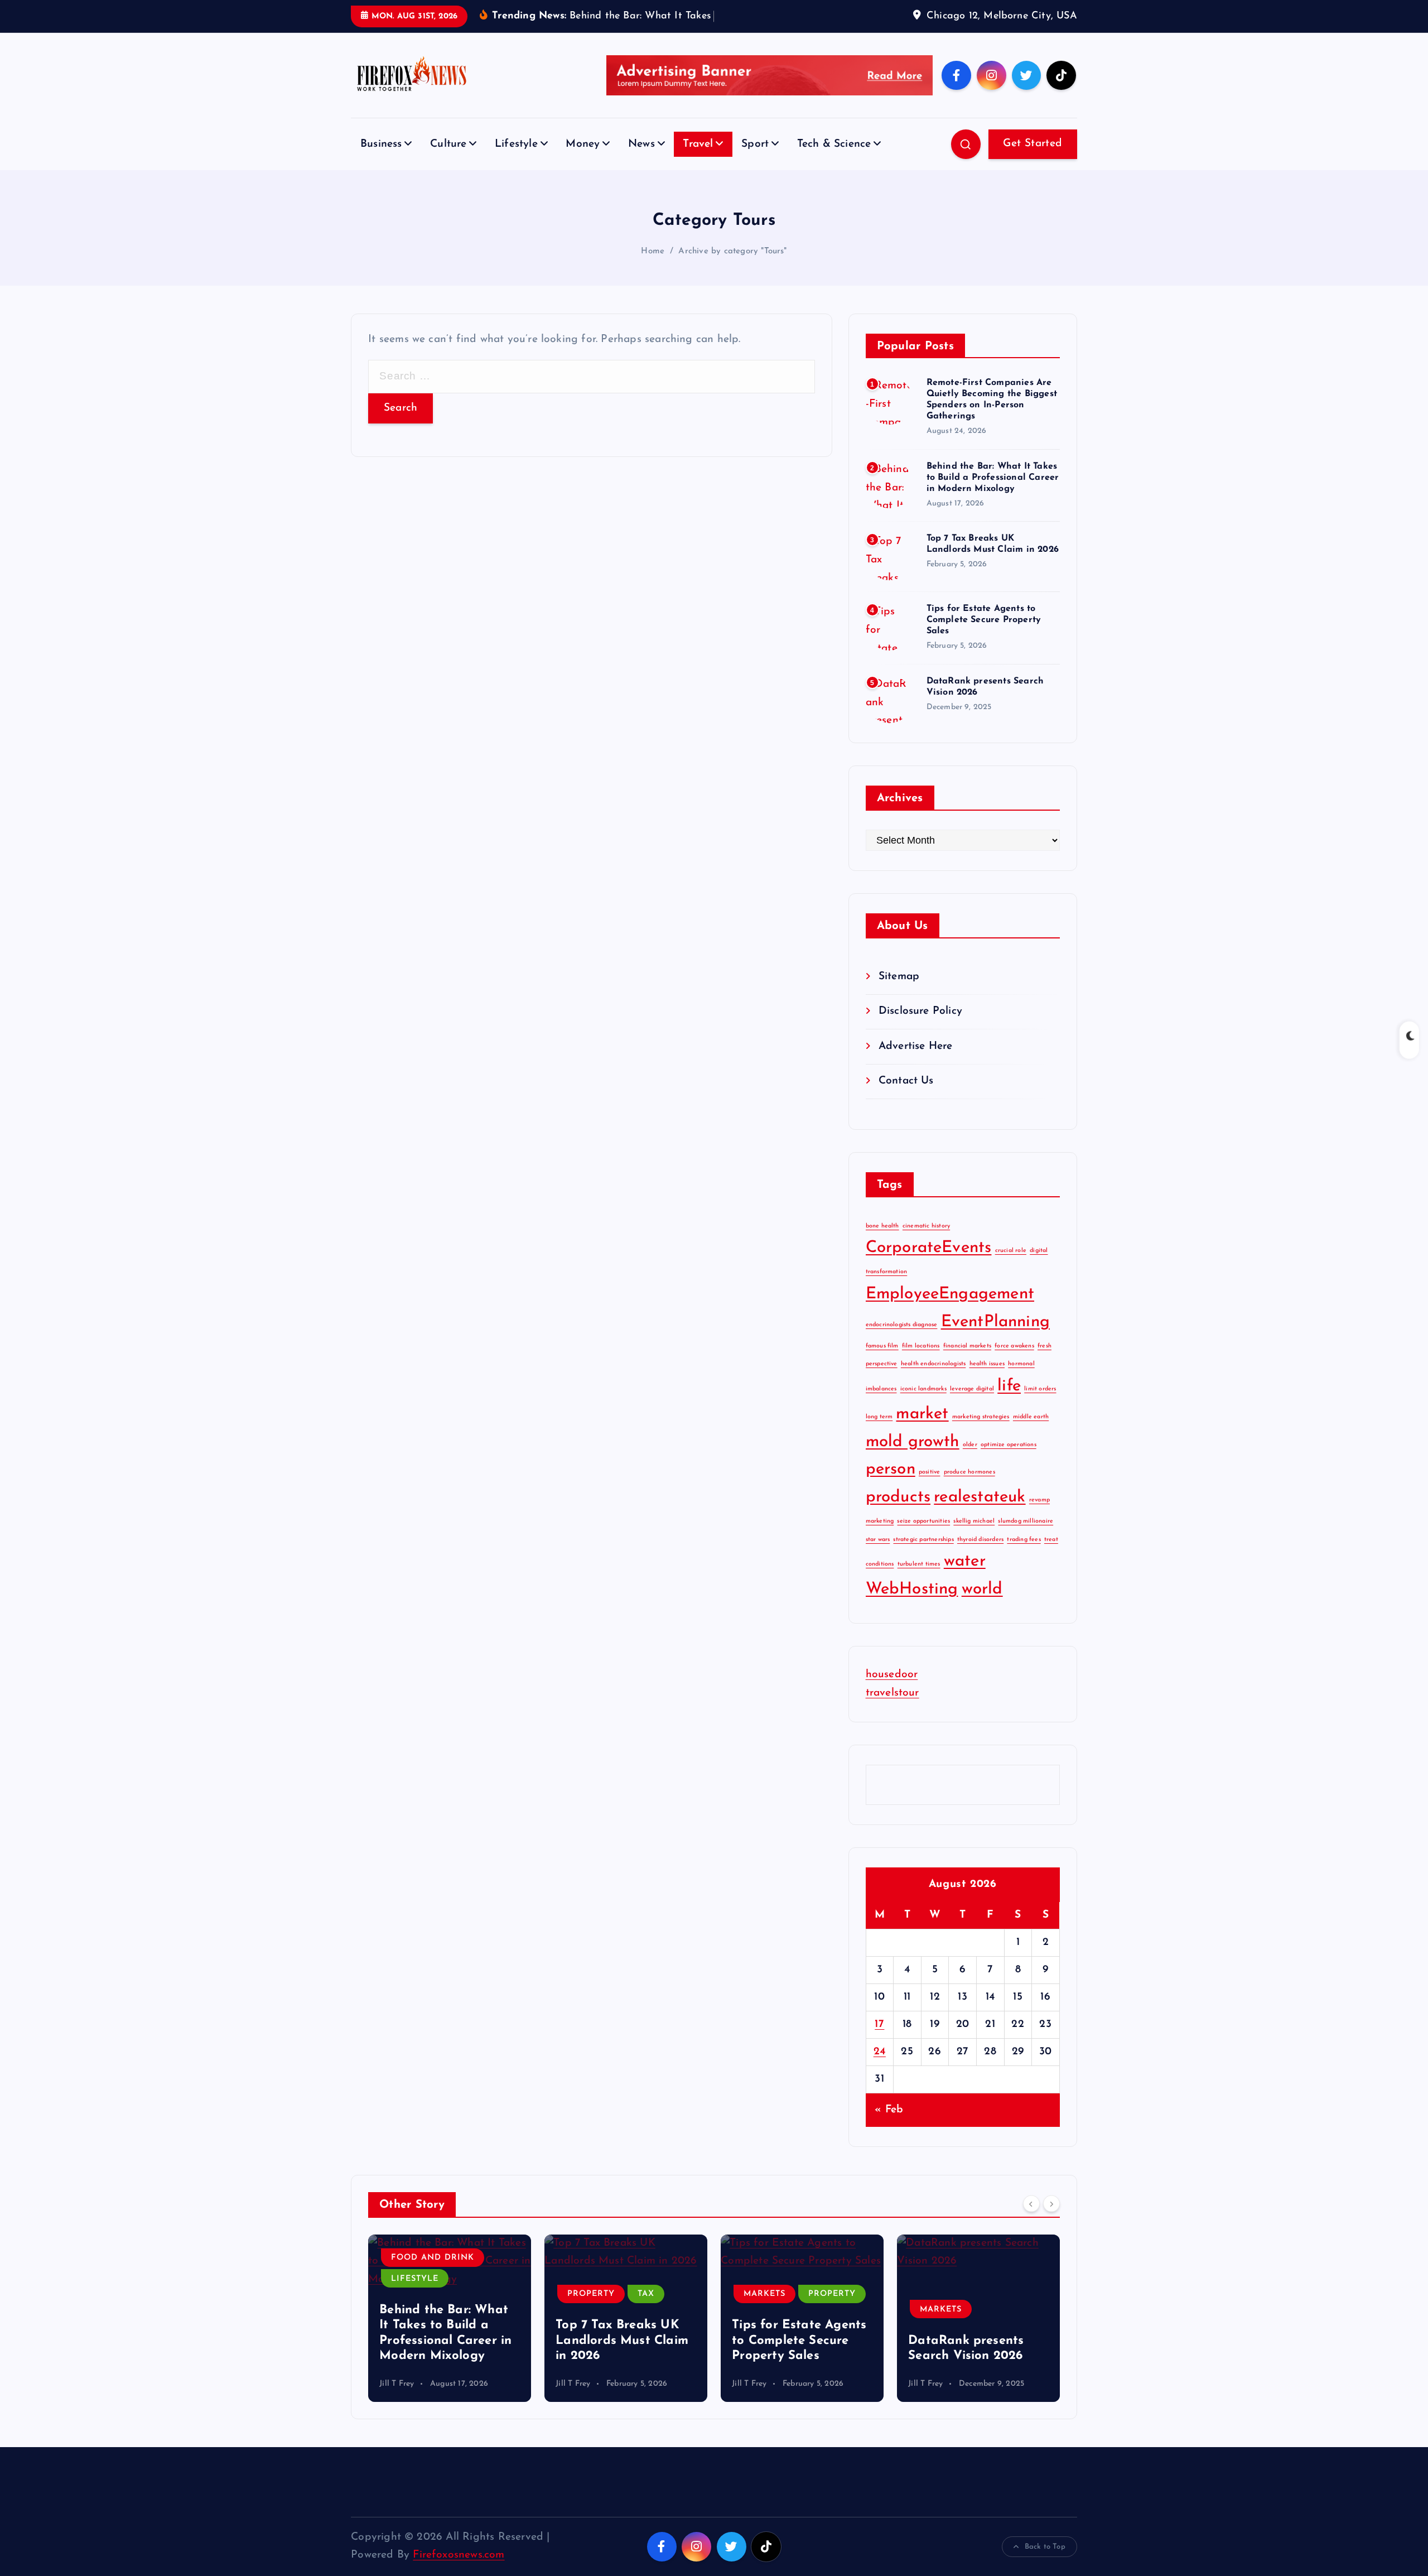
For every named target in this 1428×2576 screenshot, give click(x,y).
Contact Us (906, 1081)
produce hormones (969, 1472)
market (922, 1414)
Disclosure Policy (920, 1011)
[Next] (1051, 2203)
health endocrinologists (933, 1364)
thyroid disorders (980, 1540)
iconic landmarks (923, 1389)
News (641, 144)
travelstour (893, 1693)
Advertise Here (916, 1046)
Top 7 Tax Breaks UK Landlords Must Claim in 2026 (446, 2341)
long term (879, 1417)
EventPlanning (996, 1322)
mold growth (913, 1442)
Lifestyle (516, 144)
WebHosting (912, 1589)
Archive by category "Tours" (732, 251)
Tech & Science (834, 144)
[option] (450, 2318)
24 (880, 2052)
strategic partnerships (923, 1540)
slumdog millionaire (1026, 1521)
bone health (882, 1226)
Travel (698, 144)
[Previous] (1031, 2203)
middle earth (1031, 1417)
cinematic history (926, 1226)
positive (930, 1472)
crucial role (1011, 1251)
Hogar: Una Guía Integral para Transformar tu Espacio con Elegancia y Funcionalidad (976, 2325)
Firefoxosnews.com (459, 2555)
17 (879, 2024)
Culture (448, 144)
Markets (588, 2294)
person (891, 1469)
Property (415, 2294)
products (898, 1497)
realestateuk (980, 1497)
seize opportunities (923, 1521)
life (1009, 1386)
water (965, 1561)
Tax (470, 2294)
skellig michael (974, 1521)
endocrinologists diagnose (902, 1325)
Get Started (1033, 144)
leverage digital (972, 1389)
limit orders (1040, 1389)
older (970, 1445)
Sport (755, 144)
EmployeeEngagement (950, 1294)
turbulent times (919, 1564)
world (982, 1589)
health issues (987, 1364)
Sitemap (899, 977)
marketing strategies (981, 1417)
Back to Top (1045, 2547)
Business (381, 144)
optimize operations (1009, 1445)
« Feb (889, 2110)
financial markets (967, 1346)
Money (583, 144)
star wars (878, 1540)
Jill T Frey (397, 2384)
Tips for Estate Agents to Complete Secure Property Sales (984, 620)
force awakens (1014, 1346)
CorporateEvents (929, 1248)
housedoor (892, 1675)
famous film (882, 1346)
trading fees (1024, 1540)
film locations (921, 1346)
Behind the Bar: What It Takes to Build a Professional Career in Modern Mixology (993, 478)
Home (653, 251)
